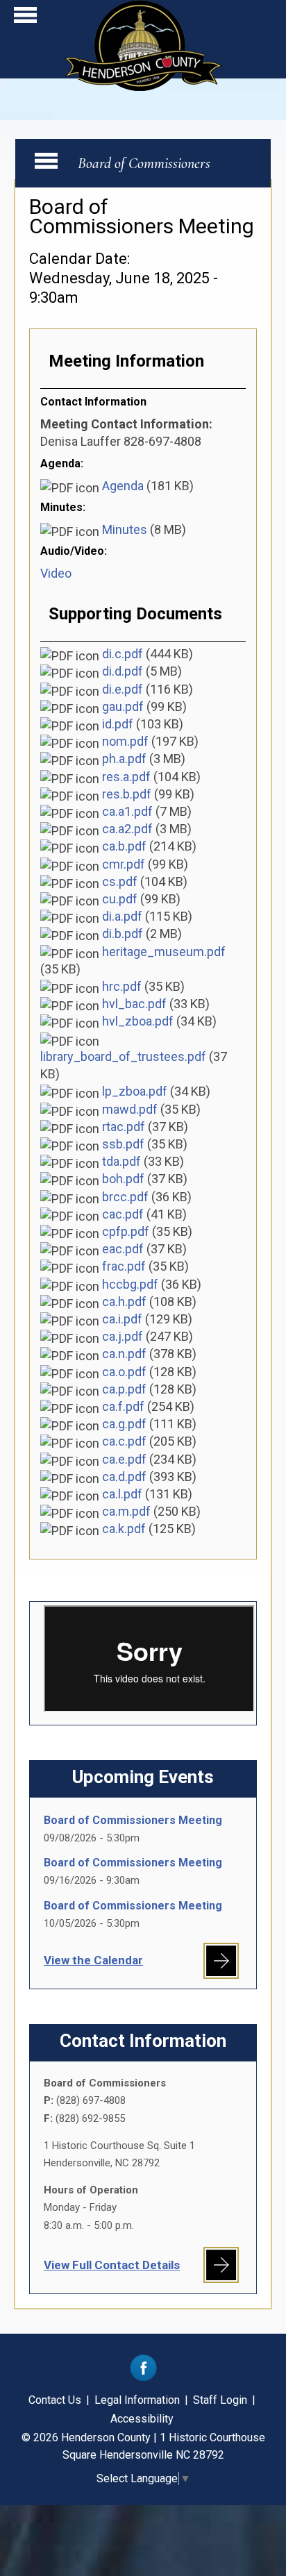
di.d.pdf (123, 671)
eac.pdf (123, 1249)
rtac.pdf (124, 1127)
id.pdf (118, 724)
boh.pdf (123, 1179)
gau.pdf (123, 706)
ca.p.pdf (124, 1389)
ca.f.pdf (123, 1406)
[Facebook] (143, 2378)
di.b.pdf (123, 934)
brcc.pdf (125, 1197)
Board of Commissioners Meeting (133, 1820)
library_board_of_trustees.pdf (123, 1056)
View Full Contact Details (112, 2265)
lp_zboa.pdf (135, 1091)
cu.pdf (120, 899)
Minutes (125, 529)
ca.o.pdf (124, 1372)
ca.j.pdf (123, 1336)
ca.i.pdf (122, 1319)
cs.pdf (120, 881)
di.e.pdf (123, 689)
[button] (25, 18)
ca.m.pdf (126, 1511)
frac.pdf (124, 1266)
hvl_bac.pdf (134, 1004)
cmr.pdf (124, 864)
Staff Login (220, 2400)
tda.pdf (121, 1161)
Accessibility (142, 2419)
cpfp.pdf (126, 1231)
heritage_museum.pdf (164, 952)
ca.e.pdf (124, 1459)
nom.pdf (125, 741)
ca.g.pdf (124, 1424)
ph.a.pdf (124, 759)
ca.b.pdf (124, 846)
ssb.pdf (123, 1144)
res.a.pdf (126, 777)
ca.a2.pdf (127, 829)
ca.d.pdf (124, 1477)
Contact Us (55, 2400)
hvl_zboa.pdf (138, 1021)
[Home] (143, 86)
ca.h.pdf (124, 1302)
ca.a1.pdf (127, 811)
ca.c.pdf (124, 1441)
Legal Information (137, 2400)
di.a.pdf (122, 916)
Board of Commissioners (144, 163)
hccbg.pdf (130, 1284)
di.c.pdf (123, 654)
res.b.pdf (127, 794)
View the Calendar (93, 1960)
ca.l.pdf (122, 1494)
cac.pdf (123, 1214)
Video (56, 573)
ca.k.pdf (124, 1529)
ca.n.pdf (124, 1354)
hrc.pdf (122, 986)
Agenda (123, 486)
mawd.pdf (130, 1109)
